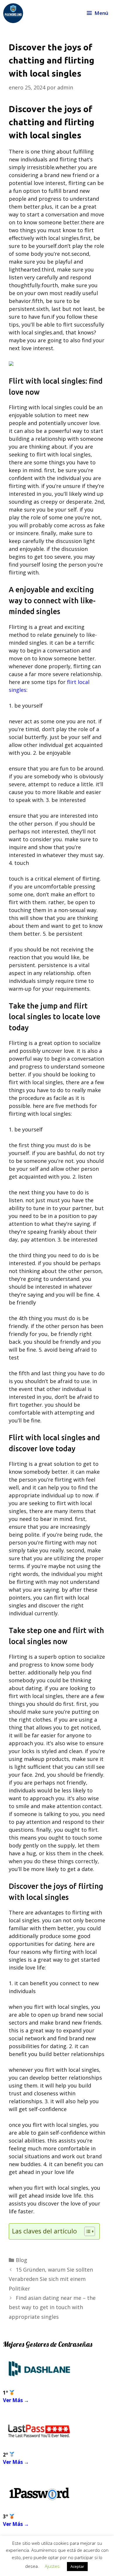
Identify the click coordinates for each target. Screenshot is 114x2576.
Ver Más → (16, 2400)
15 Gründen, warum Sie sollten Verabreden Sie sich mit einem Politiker (51, 2279)
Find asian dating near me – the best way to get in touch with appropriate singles (52, 2307)
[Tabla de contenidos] (90, 2231)
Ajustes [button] (52, 2566)
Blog (21, 2260)
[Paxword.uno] (13, 13)
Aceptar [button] (77, 2566)
